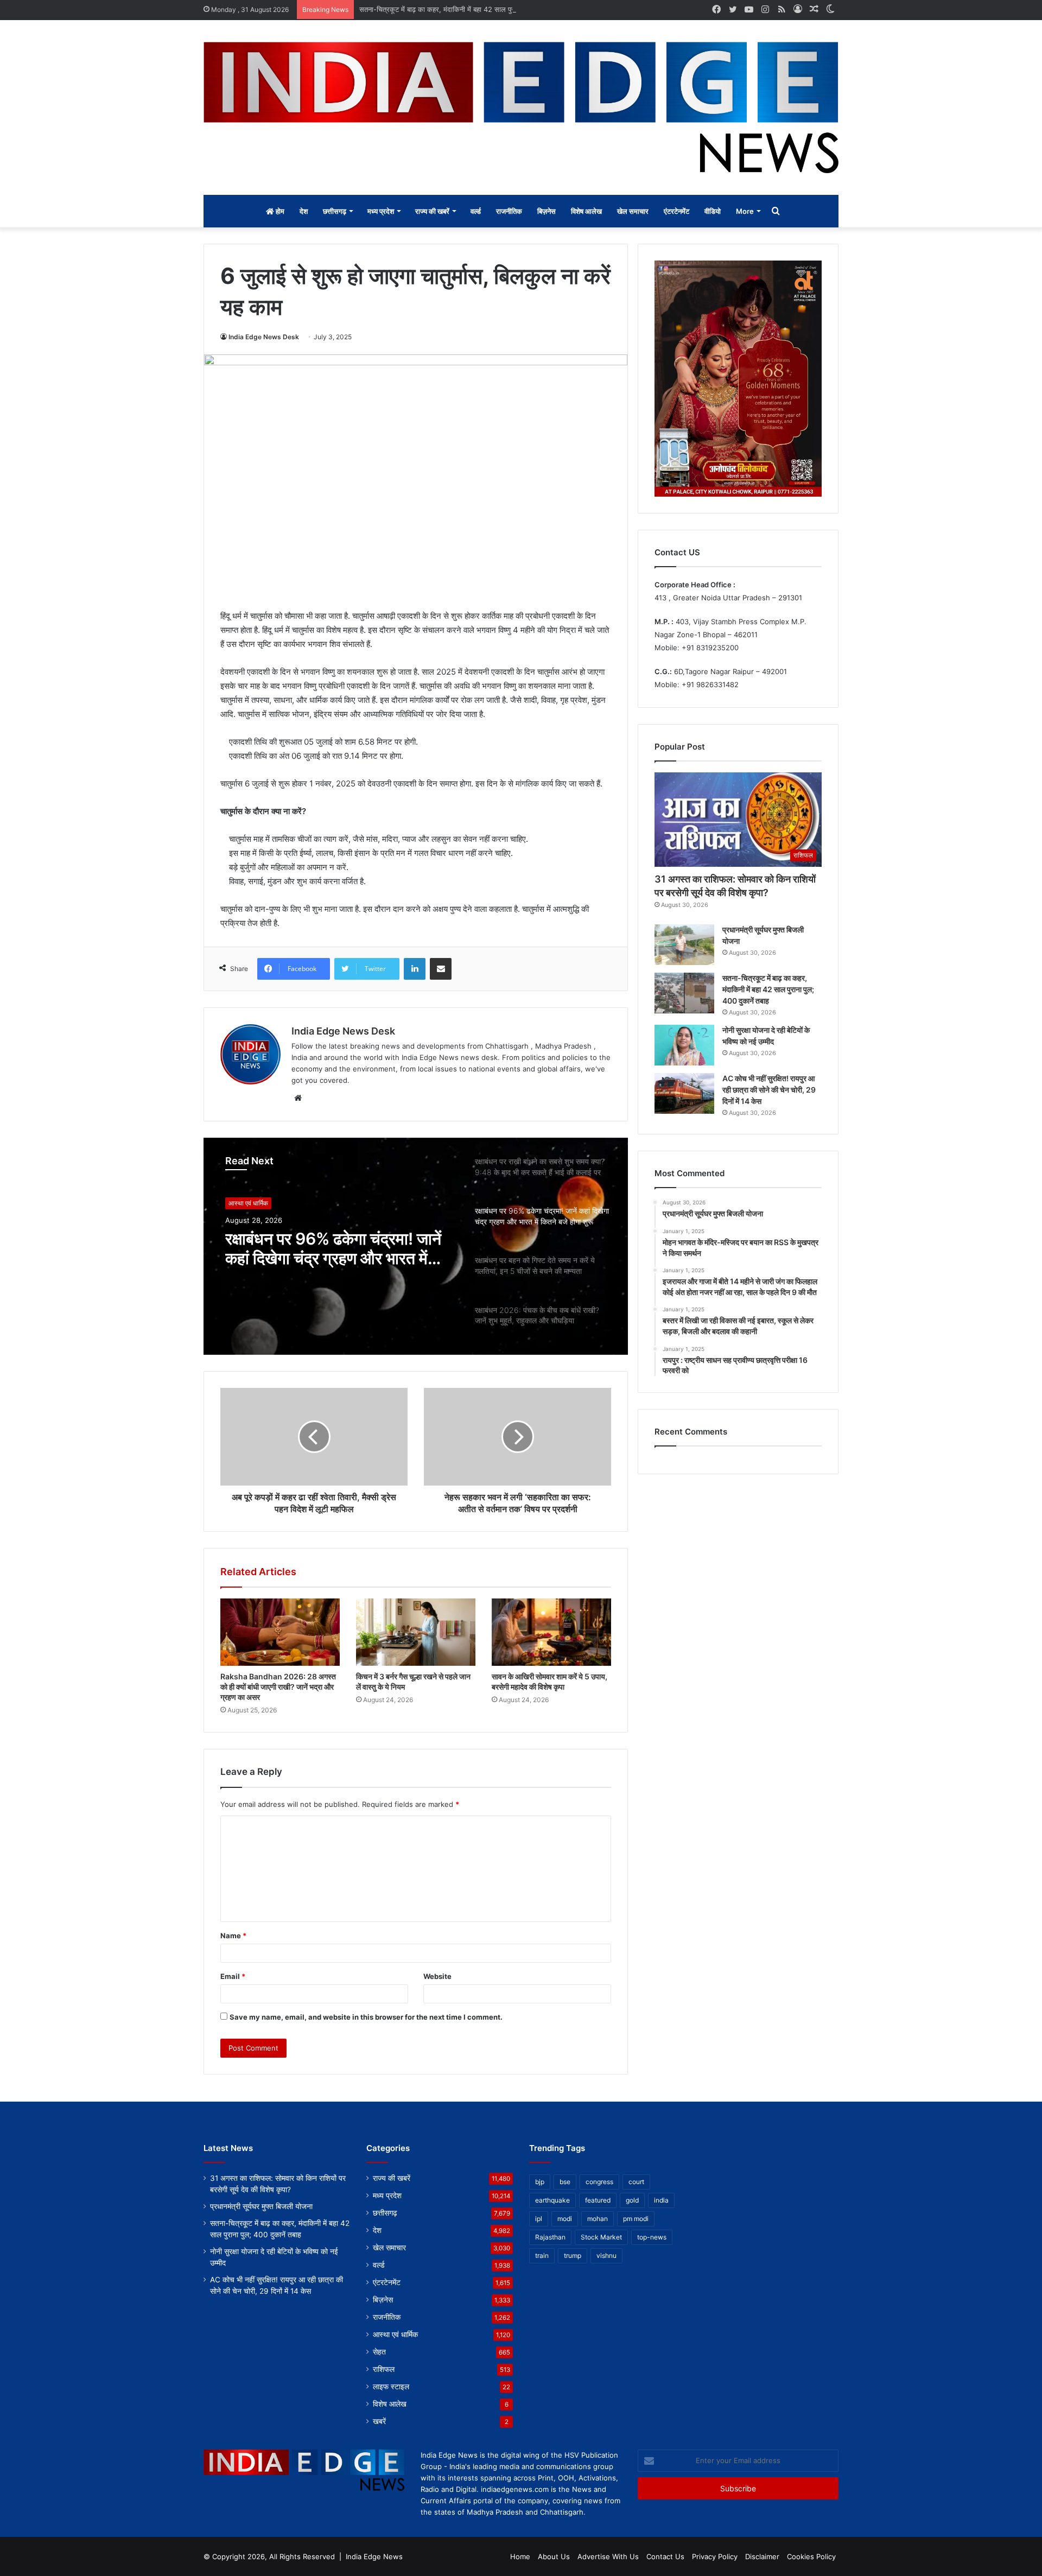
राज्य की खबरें (432, 211)
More (745, 211)
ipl (539, 2219)
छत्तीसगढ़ (335, 211)
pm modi (636, 2219)
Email (233, 1976)
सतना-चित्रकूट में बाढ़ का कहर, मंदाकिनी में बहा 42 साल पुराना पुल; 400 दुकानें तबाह (470, 9)
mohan (598, 2219)
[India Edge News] (521, 107)
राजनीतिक (509, 211)
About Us (554, 2556)
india (661, 2200)
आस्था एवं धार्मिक (248, 1203)
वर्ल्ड (476, 211)
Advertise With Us (608, 2556)
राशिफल (384, 2369)
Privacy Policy (715, 2556)
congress (599, 2182)
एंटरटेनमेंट (676, 211)
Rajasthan (550, 2237)
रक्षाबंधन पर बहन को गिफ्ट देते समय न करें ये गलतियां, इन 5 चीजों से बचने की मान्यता (335, 1248)
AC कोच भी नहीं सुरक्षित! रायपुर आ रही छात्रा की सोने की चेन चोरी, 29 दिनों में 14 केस (769, 1090)
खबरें (379, 2421)
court (636, 2182)
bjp (540, 2182)
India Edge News (374, 2556)
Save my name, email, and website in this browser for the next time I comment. (366, 2017)
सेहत (379, 2352)
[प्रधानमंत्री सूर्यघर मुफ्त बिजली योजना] (684, 945)
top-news (652, 2237)
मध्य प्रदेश (381, 211)
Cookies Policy (811, 2556)
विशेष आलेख (586, 211)
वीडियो (713, 211)
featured (598, 2200)
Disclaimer (762, 2556)
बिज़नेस (547, 211)
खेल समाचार (633, 211)
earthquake (552, 2200)
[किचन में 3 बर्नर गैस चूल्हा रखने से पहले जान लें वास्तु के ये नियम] (416, 1632)
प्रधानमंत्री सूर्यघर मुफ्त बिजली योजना (261, 2206)
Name (233, 1936)
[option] (416, 1246)
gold (632, 2200)
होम (279, 211)
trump (573, 2255)
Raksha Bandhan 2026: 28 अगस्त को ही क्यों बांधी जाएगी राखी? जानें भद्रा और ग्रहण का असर (278, 1687)
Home (520, 2556)
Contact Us (665, 2556)
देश (304, 211)
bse (565, 2182)
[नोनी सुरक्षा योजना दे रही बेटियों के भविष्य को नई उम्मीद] (684, 1045)
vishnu (606, 2255)
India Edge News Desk (264, 337)
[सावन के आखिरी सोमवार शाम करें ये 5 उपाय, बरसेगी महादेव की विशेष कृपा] (551, 1632)
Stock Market (601, 2237)
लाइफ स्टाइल (391, 2387)
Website (437, 1976)
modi (565, 2219)
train (542, 2255)
